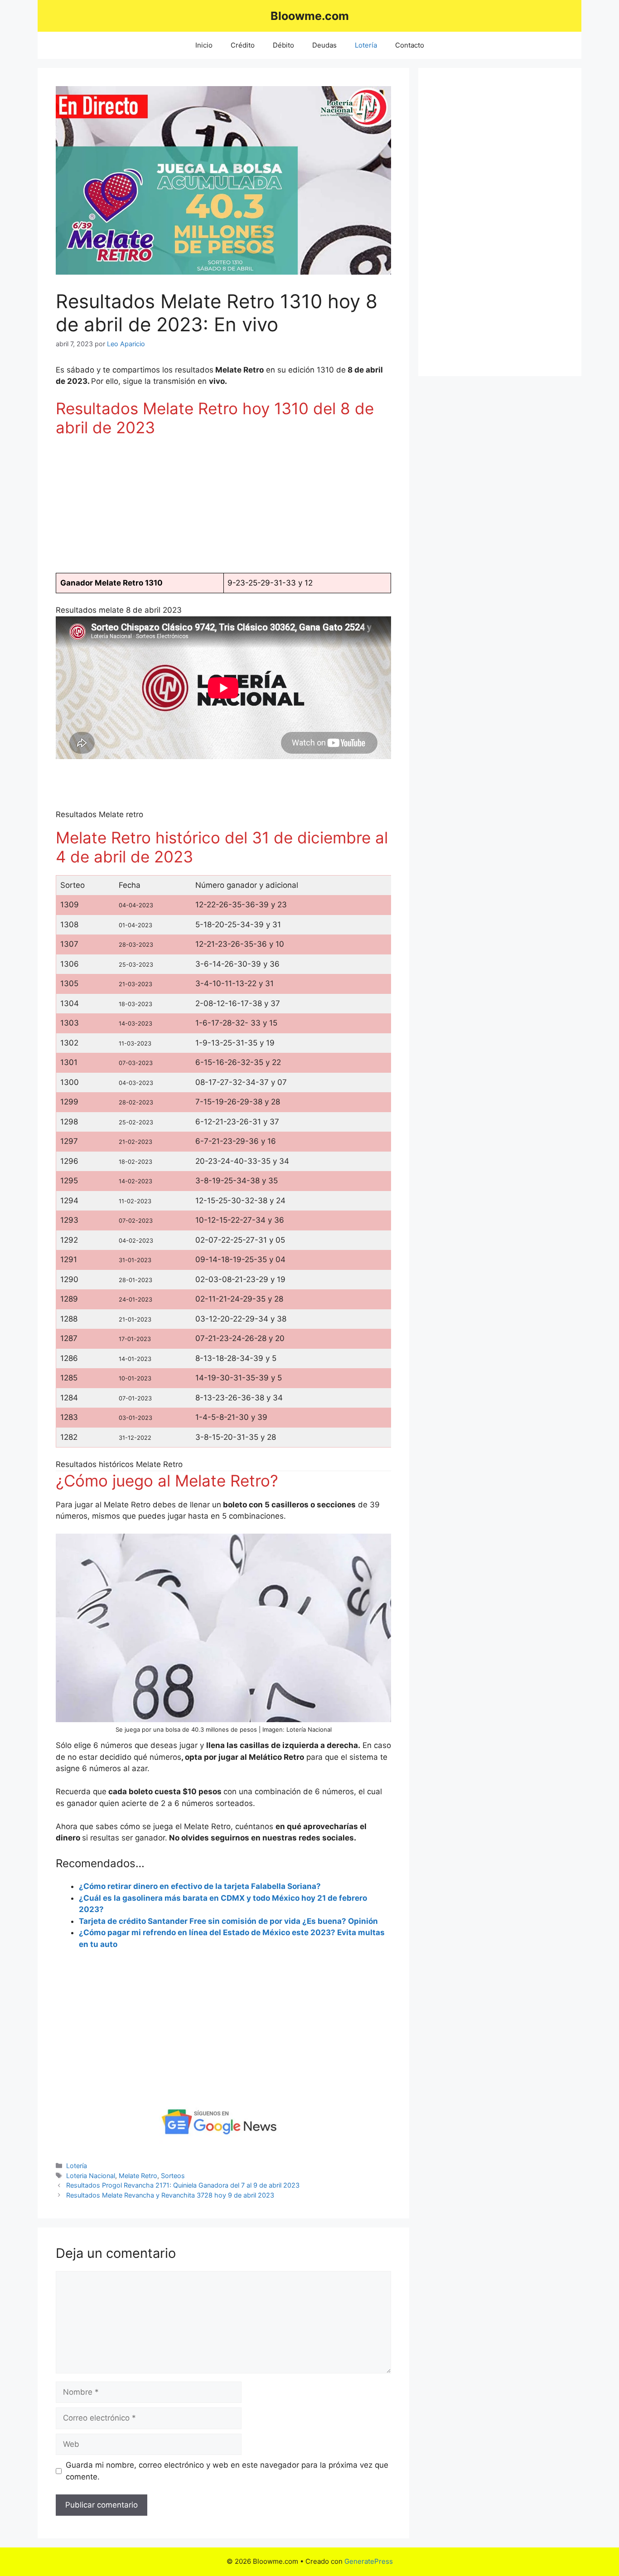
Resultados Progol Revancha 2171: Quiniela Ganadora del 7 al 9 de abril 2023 (183, 2185)
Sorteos (173, 2176)
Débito (283, 45)
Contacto (410, 45)
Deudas (324, 45)
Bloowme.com (310, 16)
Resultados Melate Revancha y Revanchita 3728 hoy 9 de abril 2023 (170, 2195)
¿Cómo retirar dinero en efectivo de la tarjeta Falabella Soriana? (200, 1886)
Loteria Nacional (91, 2176)
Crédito (243, 45)
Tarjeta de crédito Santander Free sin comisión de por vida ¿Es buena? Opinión (228, 1921)
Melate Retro (138, 2176)
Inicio (204, 45)
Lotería (366, 45)
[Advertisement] (223, 509)
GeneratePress (369, 2561)
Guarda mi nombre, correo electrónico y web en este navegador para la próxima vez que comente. (227, 2471)
